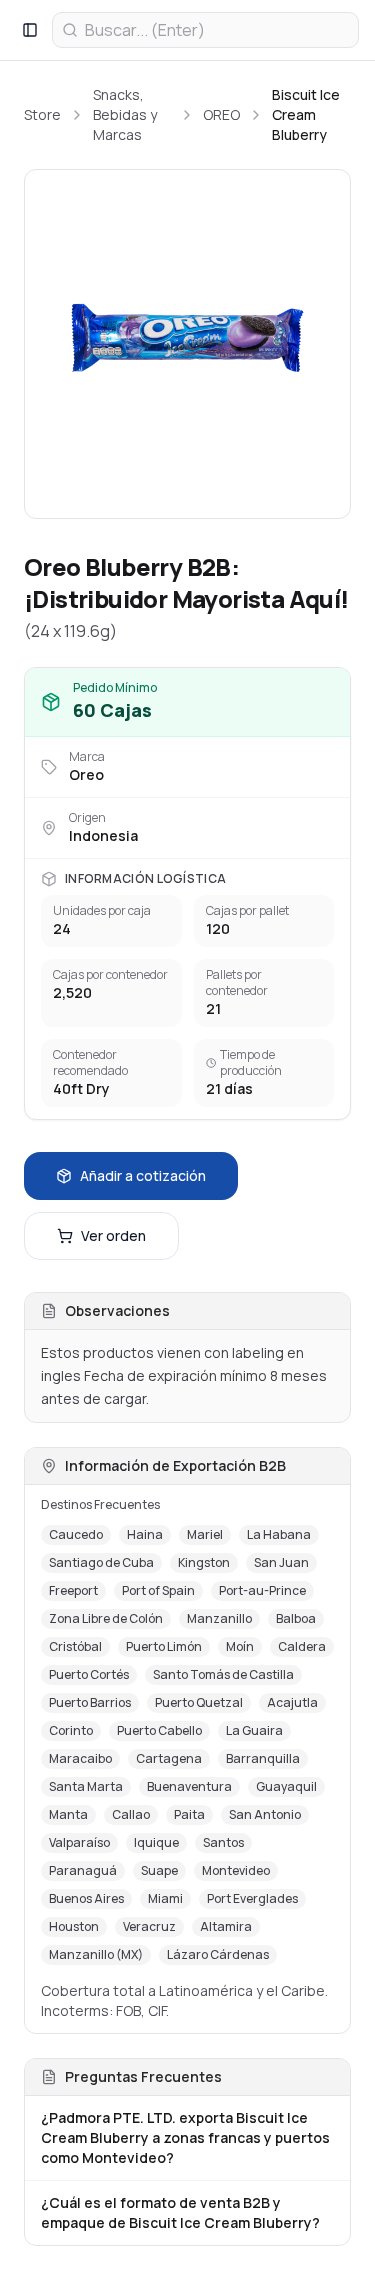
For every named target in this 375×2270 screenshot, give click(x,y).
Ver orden (113, 1235)
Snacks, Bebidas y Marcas (125, 114)
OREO (221, 114)
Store (42, 114)
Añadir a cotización (143, 1175)
